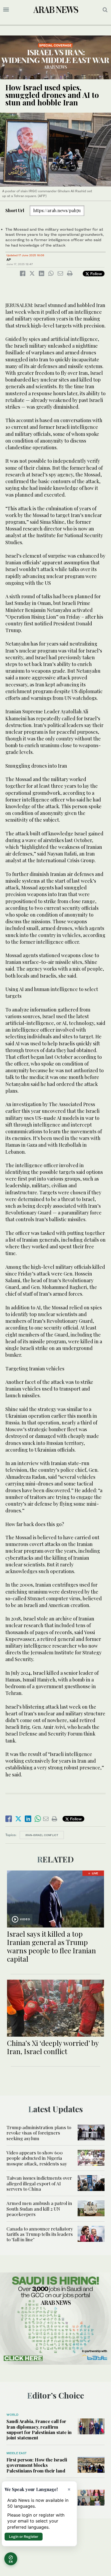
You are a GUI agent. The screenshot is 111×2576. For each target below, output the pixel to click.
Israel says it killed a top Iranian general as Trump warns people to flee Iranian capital (51, 1946)
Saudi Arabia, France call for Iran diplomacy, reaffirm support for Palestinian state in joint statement (39, 2429)
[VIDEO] (55, 1898)
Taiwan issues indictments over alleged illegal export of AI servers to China (39, 2183)
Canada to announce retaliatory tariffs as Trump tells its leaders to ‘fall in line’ (40, 2234)
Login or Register (24, 2536)
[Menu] (6, 10)
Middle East (17, 2453)
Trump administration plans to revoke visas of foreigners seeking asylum (39, 2133)
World (12, 2415)
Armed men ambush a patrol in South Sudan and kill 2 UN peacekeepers (39, 2209)
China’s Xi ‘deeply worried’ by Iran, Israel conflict (53, 2047)
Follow (96, 274)
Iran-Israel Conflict (42, 1835)
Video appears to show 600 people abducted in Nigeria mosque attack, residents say (37, 2158)
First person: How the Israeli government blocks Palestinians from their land (37, 2465)
